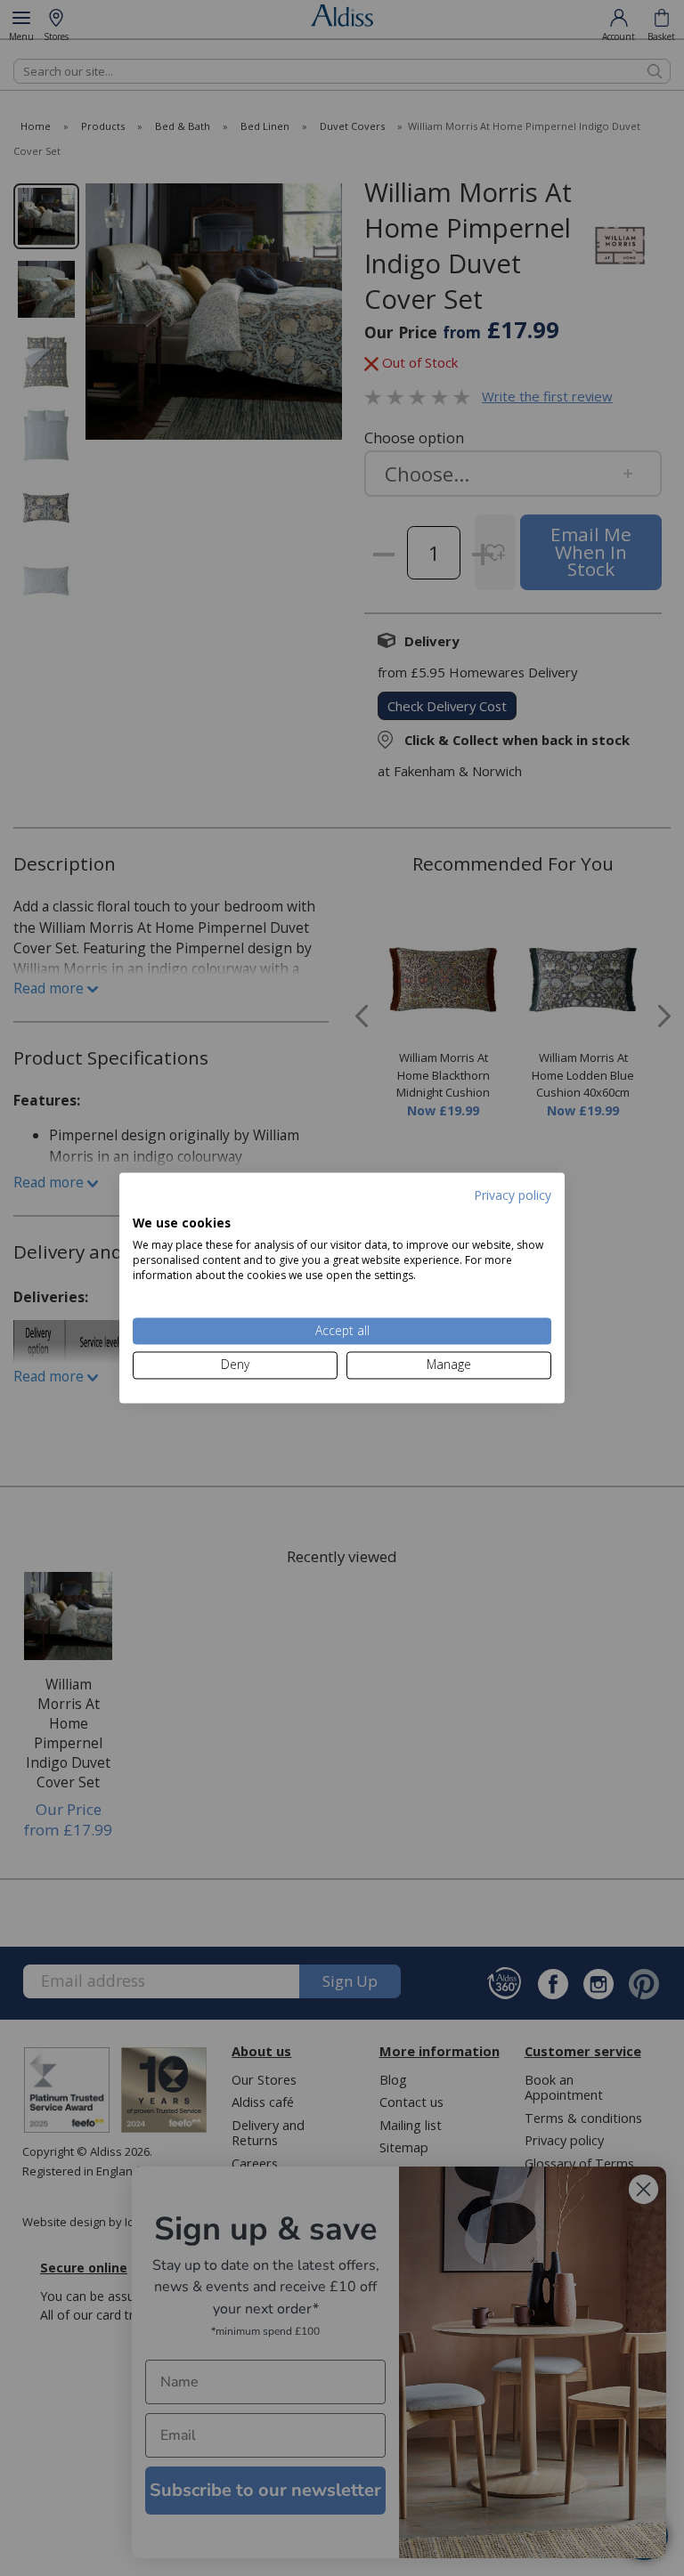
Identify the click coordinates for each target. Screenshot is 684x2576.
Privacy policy (513, 1195)
